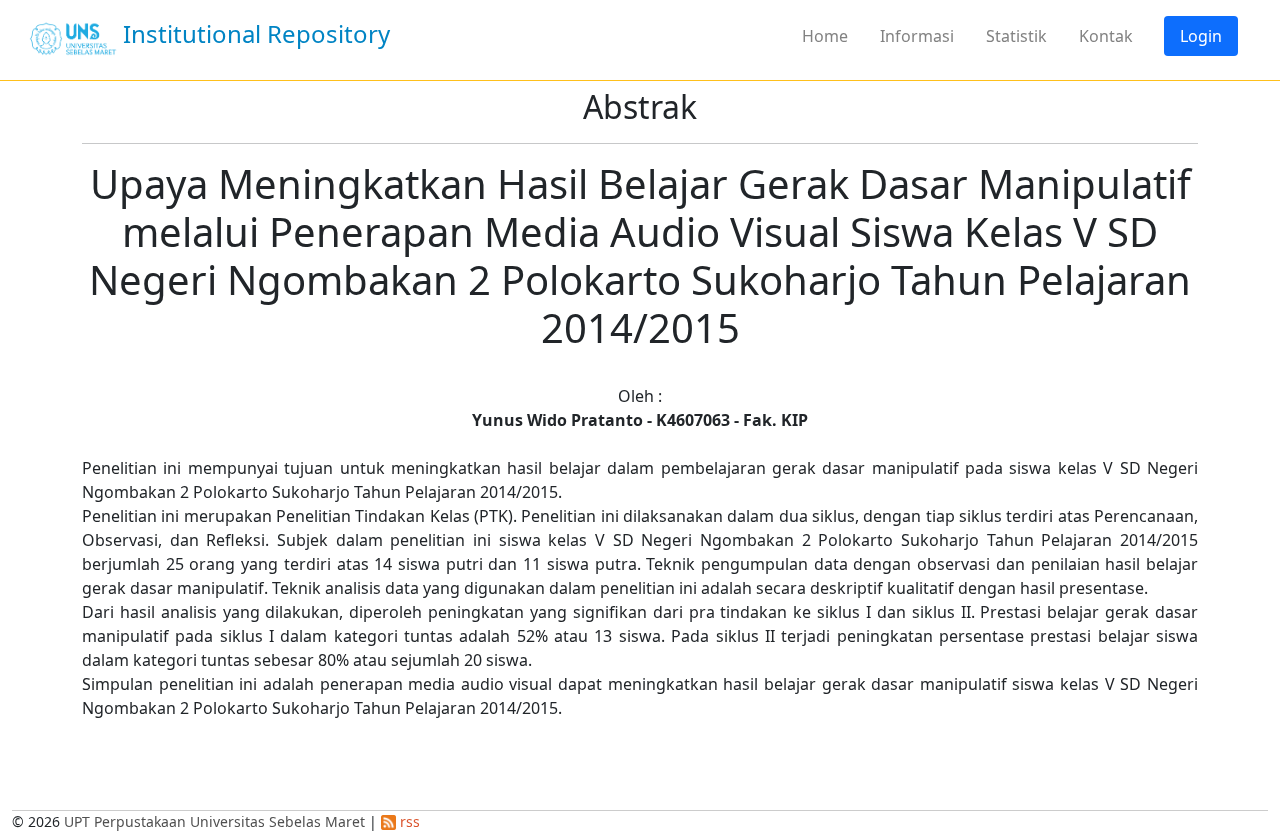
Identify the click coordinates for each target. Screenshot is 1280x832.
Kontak (1106, 36)
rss (408, 821)
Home (825, 36)
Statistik (1016, 36)
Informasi (917, 36)
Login (1201, 36)
